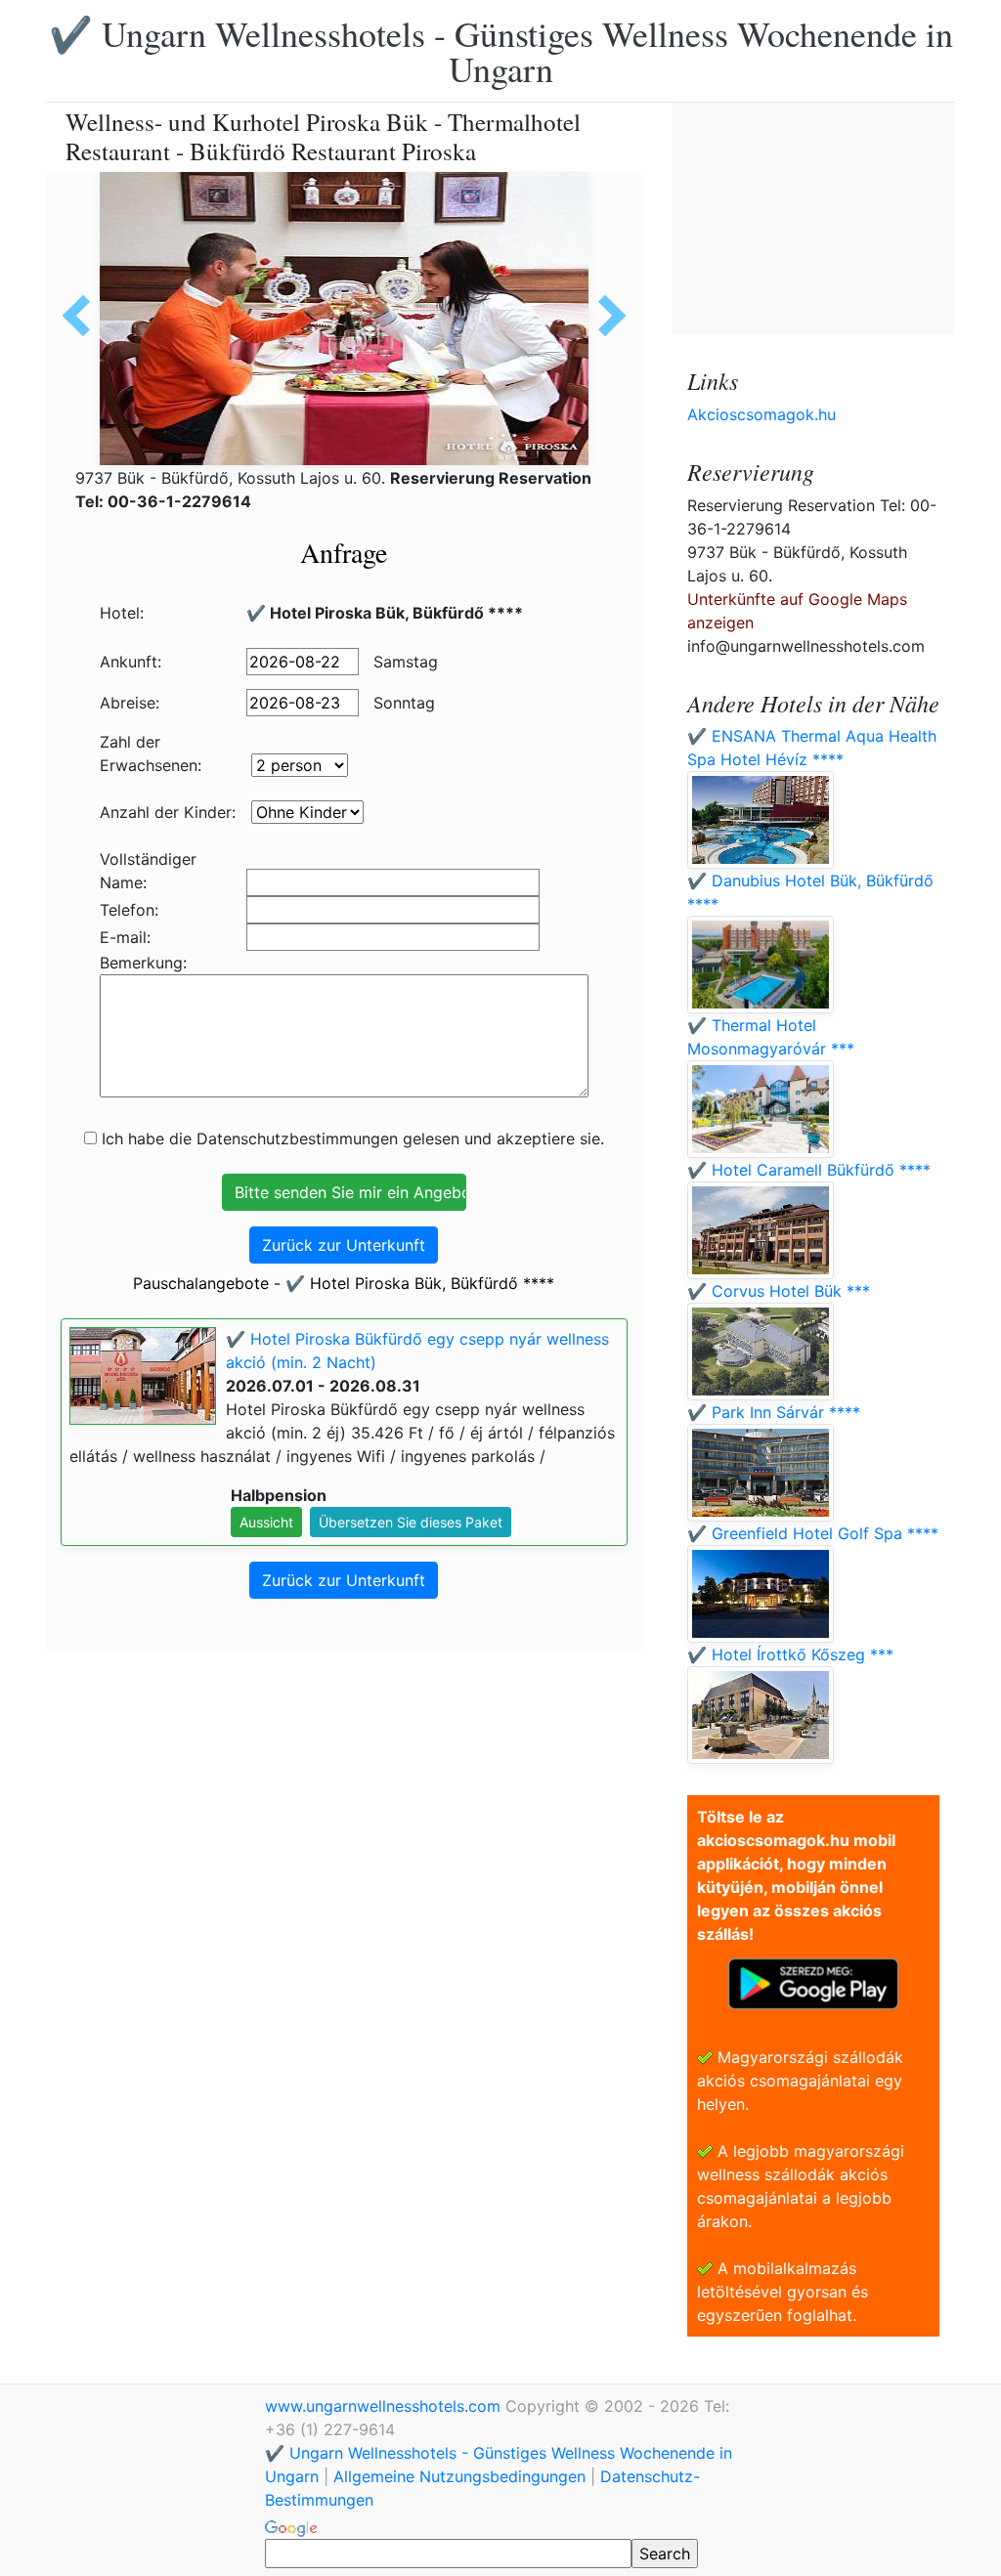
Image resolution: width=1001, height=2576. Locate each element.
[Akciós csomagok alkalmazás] (813, 1982)
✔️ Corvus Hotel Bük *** (779, 1291)
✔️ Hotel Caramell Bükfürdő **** (809, 1170)
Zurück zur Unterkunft (344, 1245)
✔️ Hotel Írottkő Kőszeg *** (790, 1654)
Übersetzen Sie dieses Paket (411, 1522)
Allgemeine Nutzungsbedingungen (459, 2476)
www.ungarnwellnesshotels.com (385, 2406)
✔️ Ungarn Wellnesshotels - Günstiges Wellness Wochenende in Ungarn (501, 51)
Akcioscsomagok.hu (762, 414)
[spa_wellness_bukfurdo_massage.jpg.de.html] (83, 316)
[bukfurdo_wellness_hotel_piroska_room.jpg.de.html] (605, 316)
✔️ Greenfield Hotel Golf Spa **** (813, 1533)
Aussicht (266, 1522)
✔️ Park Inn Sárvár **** (774, 1412)
